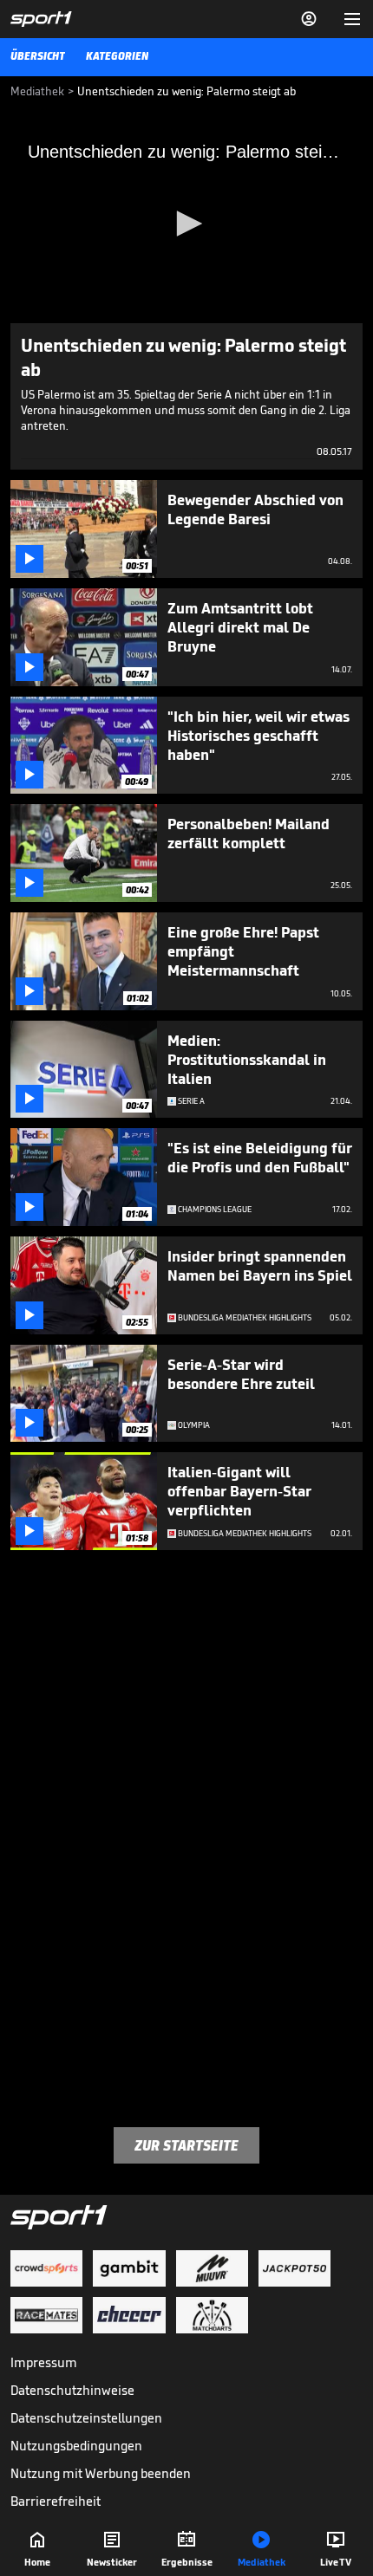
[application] (186, 224)
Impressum (44, 2362)
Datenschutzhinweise (72, 2390)
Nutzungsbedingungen (76, 2446)
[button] (186, 224)
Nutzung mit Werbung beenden (101, 2473)
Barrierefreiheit (56, 2501)
